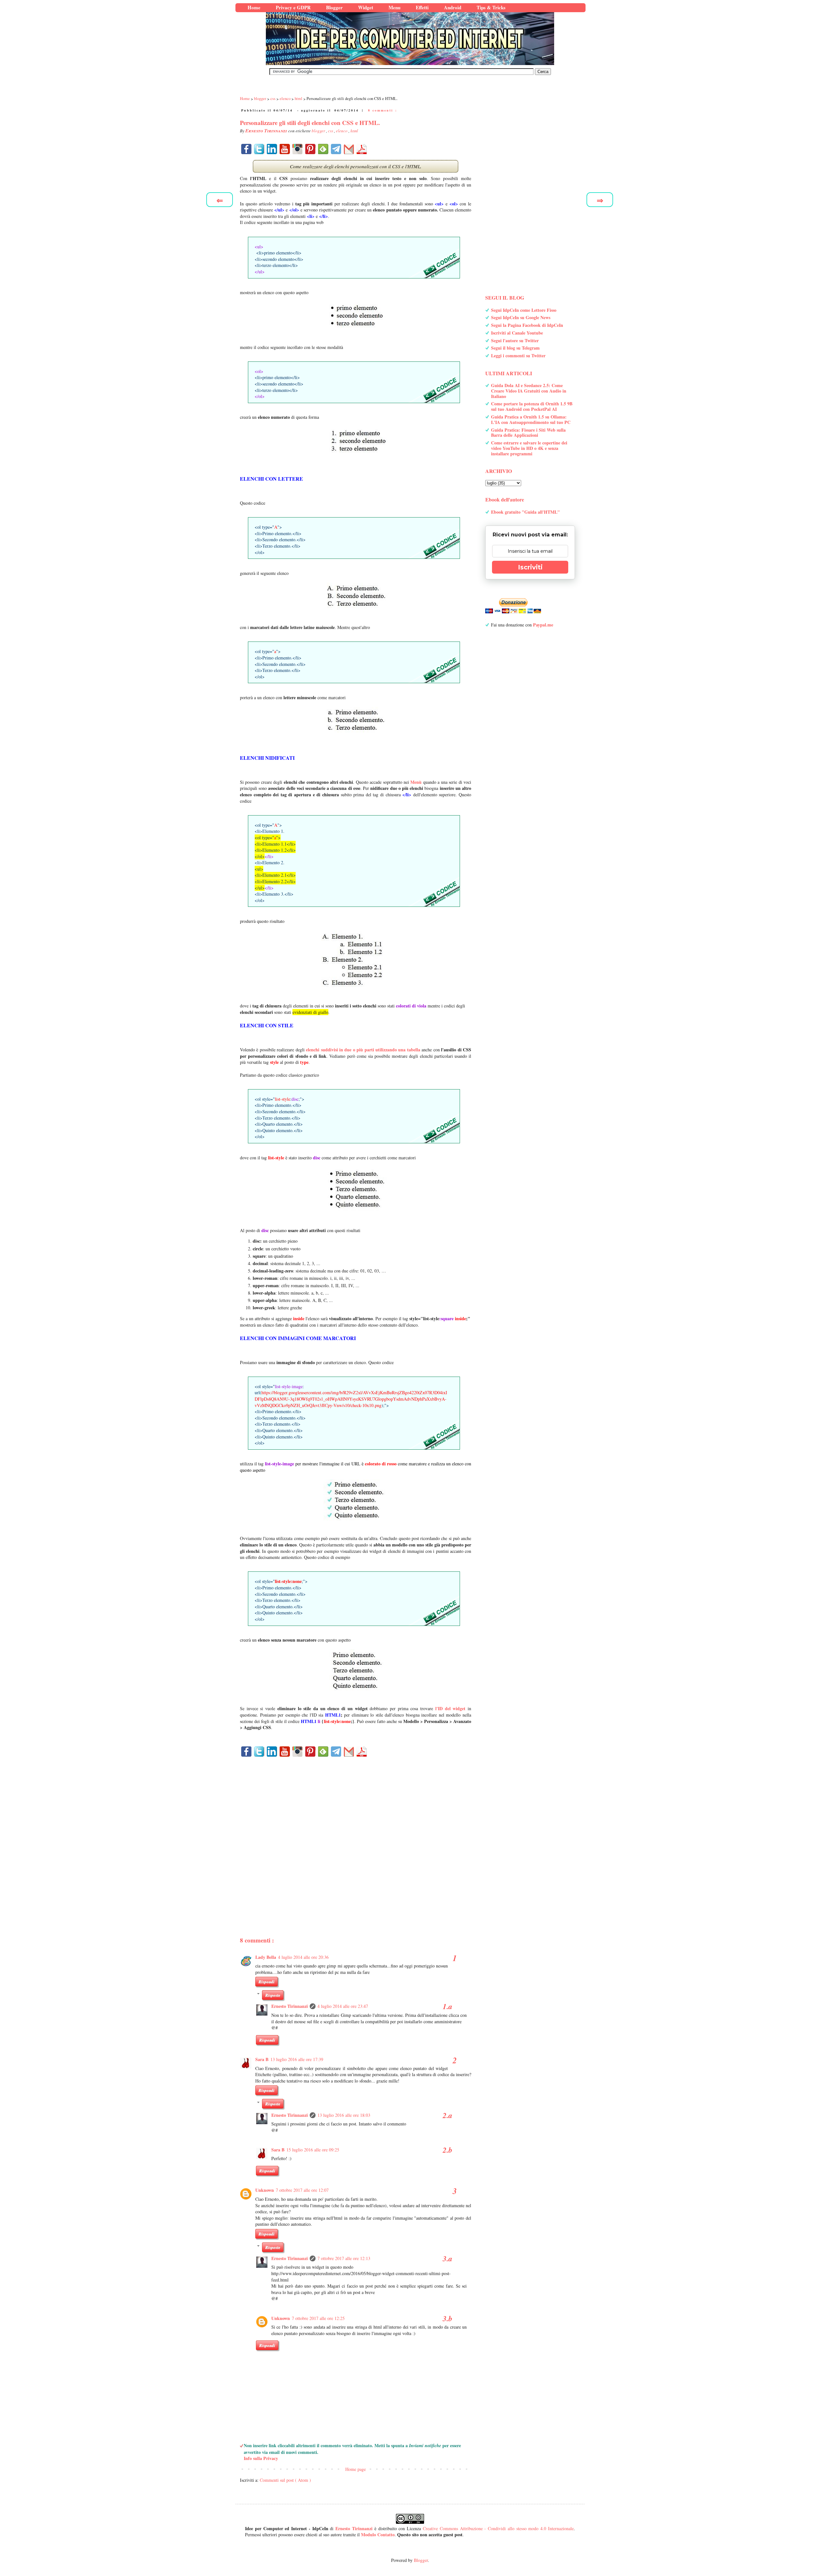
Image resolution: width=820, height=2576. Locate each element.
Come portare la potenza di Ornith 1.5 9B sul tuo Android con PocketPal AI (532, 406)
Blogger (421, 2560)
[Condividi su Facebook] (246, 149)
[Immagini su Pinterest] (310, 149)
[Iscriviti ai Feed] (323, 149)
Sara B (262, 2059)
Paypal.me (543, 625)
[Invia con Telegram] (336, 149)
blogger (319, 131)
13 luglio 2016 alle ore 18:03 (344, 2115)
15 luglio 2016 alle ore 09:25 (313, 2150)
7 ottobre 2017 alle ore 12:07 (302, 2190)
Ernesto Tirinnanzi (290, 2006)
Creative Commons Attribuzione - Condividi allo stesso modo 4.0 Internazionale (498, 2528)
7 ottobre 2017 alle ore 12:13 (344, 2258)
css (331, 131)
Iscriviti (530, 567)
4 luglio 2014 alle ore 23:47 (343, 2006)
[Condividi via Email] (349, 149)
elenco (342, 131)
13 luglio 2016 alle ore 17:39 (297, 2059)
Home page (356, 2469)
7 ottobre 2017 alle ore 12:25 (318, 2318)
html (354, 131)
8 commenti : (383, 110)
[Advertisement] (356, 1836)
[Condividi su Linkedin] (272, 149)
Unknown (265, 2190)
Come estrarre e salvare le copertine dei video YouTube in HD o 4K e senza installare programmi (529, 448)
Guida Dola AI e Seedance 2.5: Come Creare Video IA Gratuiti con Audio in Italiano (529, 391)
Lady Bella (266, 1957)
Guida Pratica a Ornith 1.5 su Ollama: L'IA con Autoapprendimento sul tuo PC (531, 419)
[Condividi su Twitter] (259, 149)
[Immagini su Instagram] (298, 149)
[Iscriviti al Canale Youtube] (285, 149)
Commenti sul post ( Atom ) (285, 2480)
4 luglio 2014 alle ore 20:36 (303, 1957)
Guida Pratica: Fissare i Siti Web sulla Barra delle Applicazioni (528, 433)
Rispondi (266, 1982)
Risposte (273, 1995)
